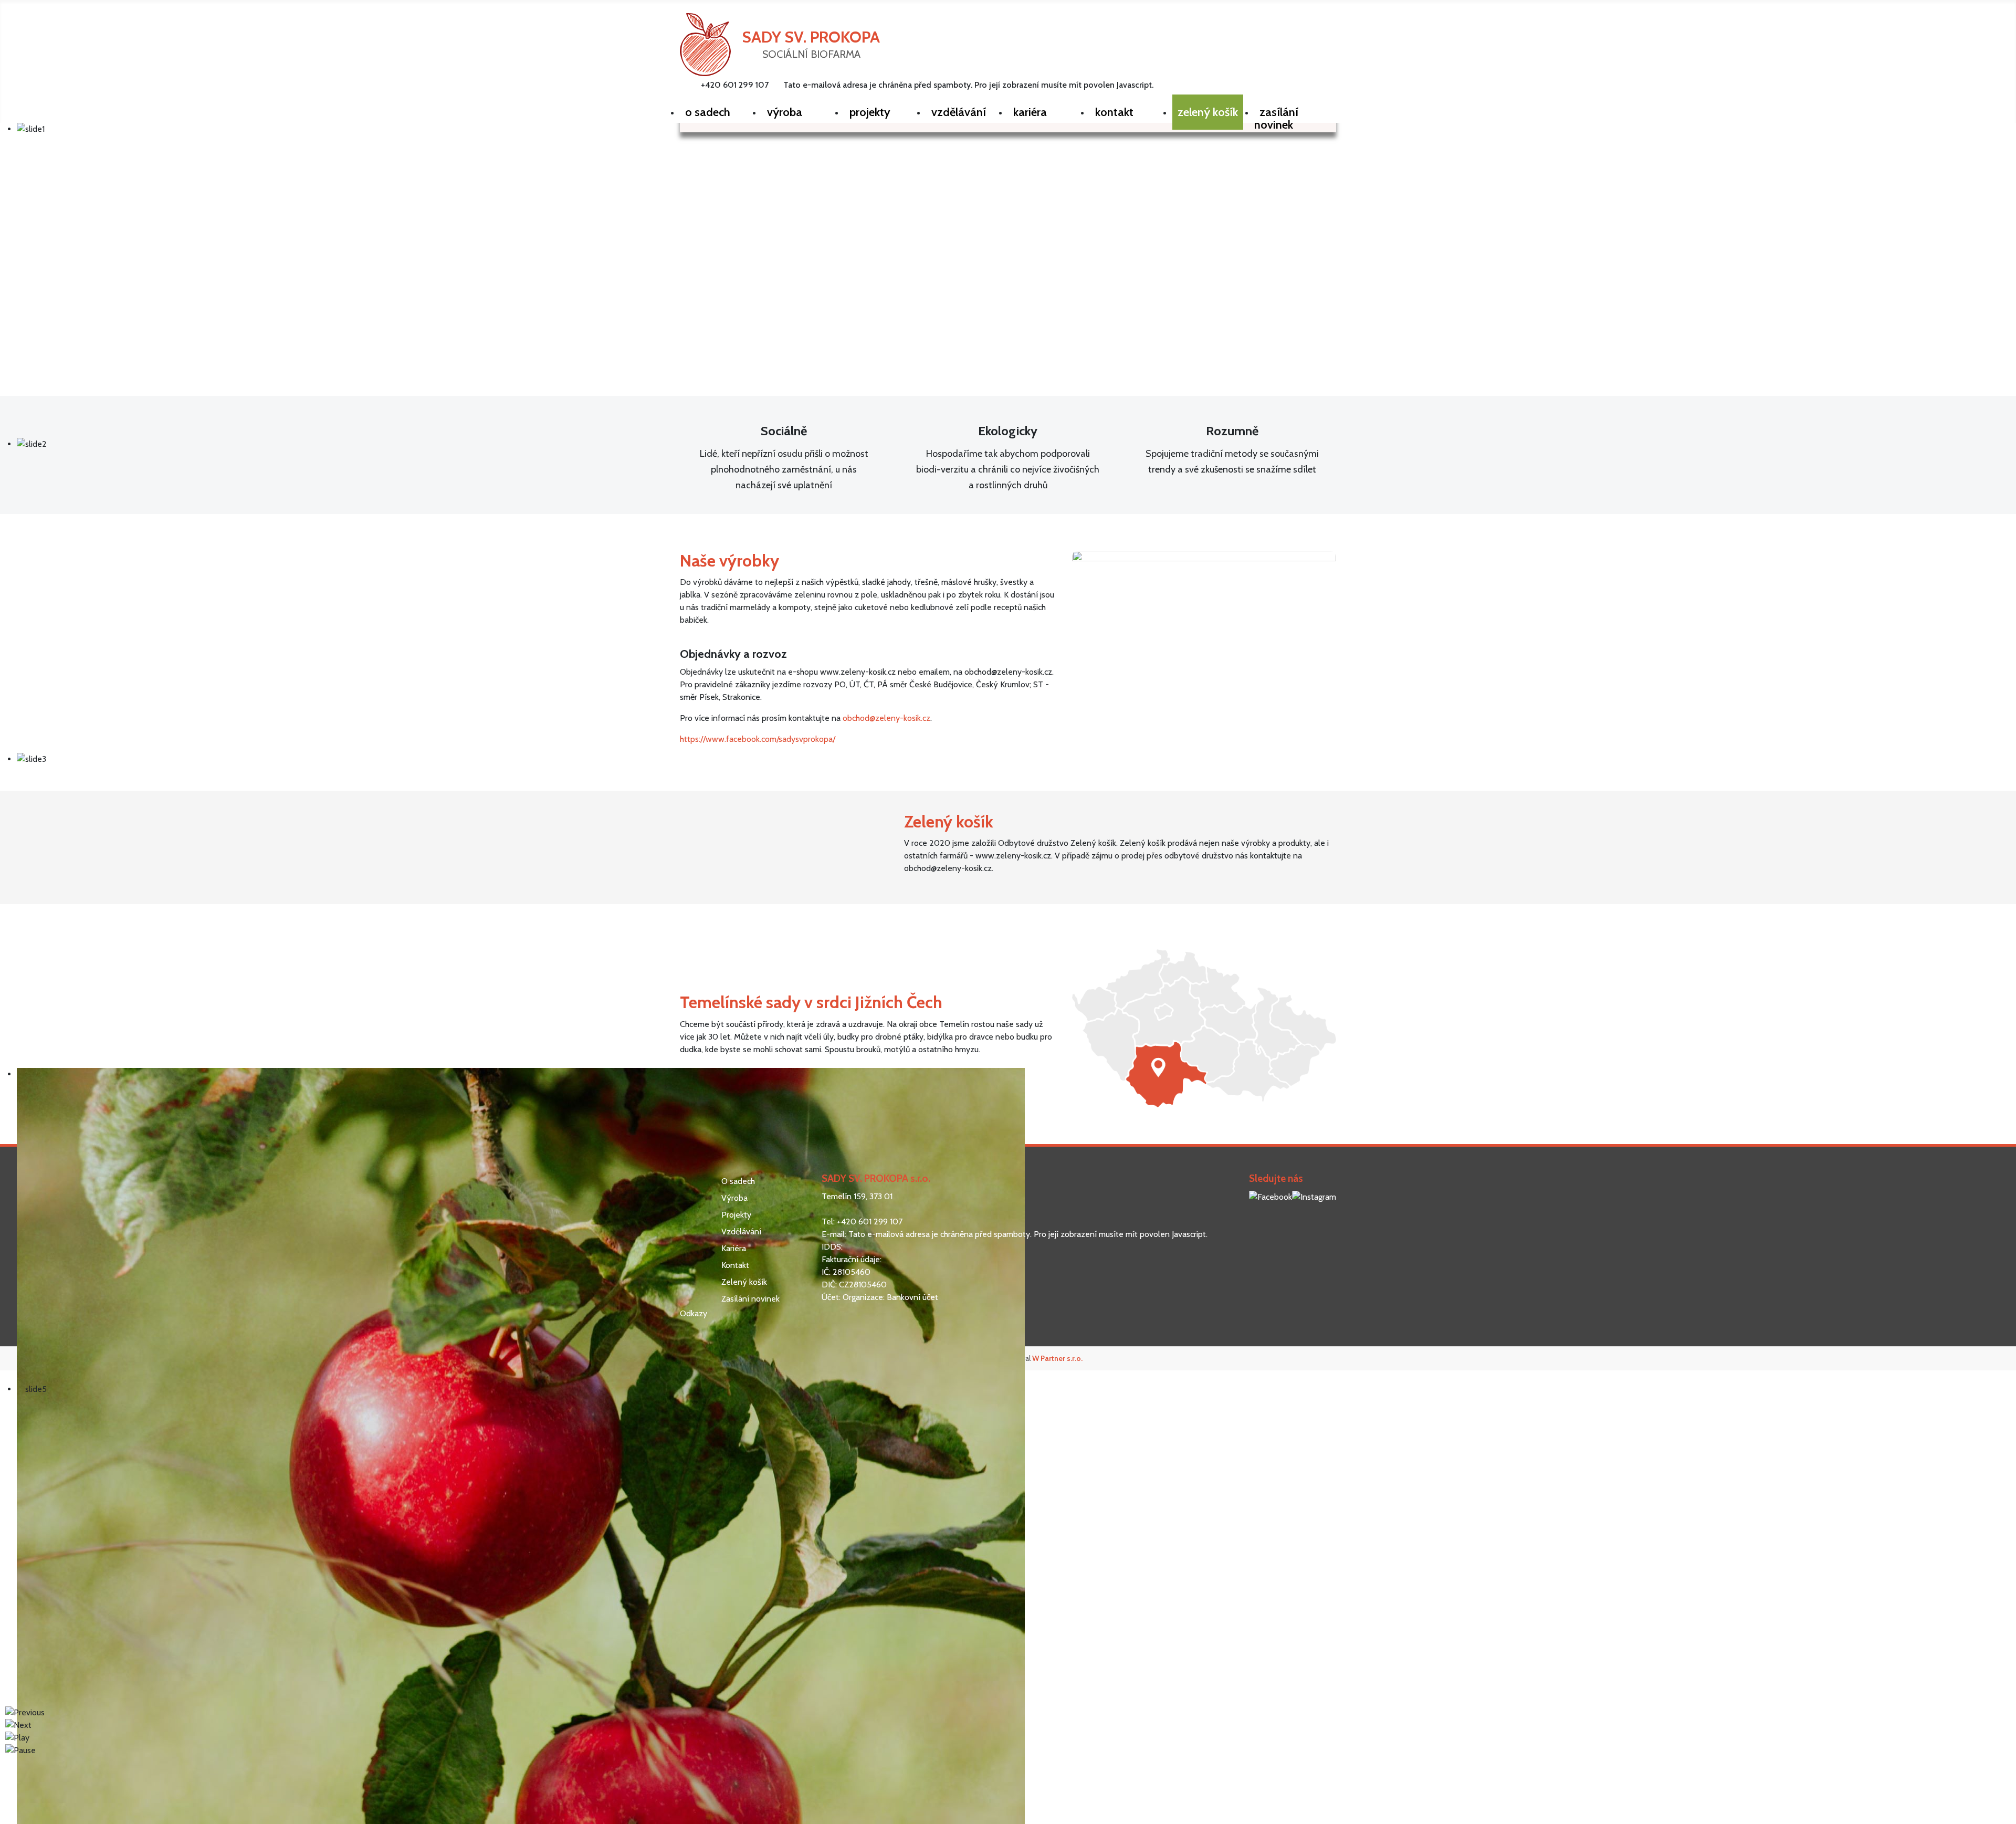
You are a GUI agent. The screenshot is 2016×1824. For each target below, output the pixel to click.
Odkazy (694, 1313)
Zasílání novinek (750, 1299)
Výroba (734, 1198)
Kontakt (735, 1265)
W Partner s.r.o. (1057, 1358)
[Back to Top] (2003, 1811)
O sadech (738, 1181)
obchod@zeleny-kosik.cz (886, 718)
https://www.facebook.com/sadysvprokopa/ (758, 739)
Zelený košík (744, 1282)
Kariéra (734, 1248)
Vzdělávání (741, 1231)
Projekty (736, 1215)
